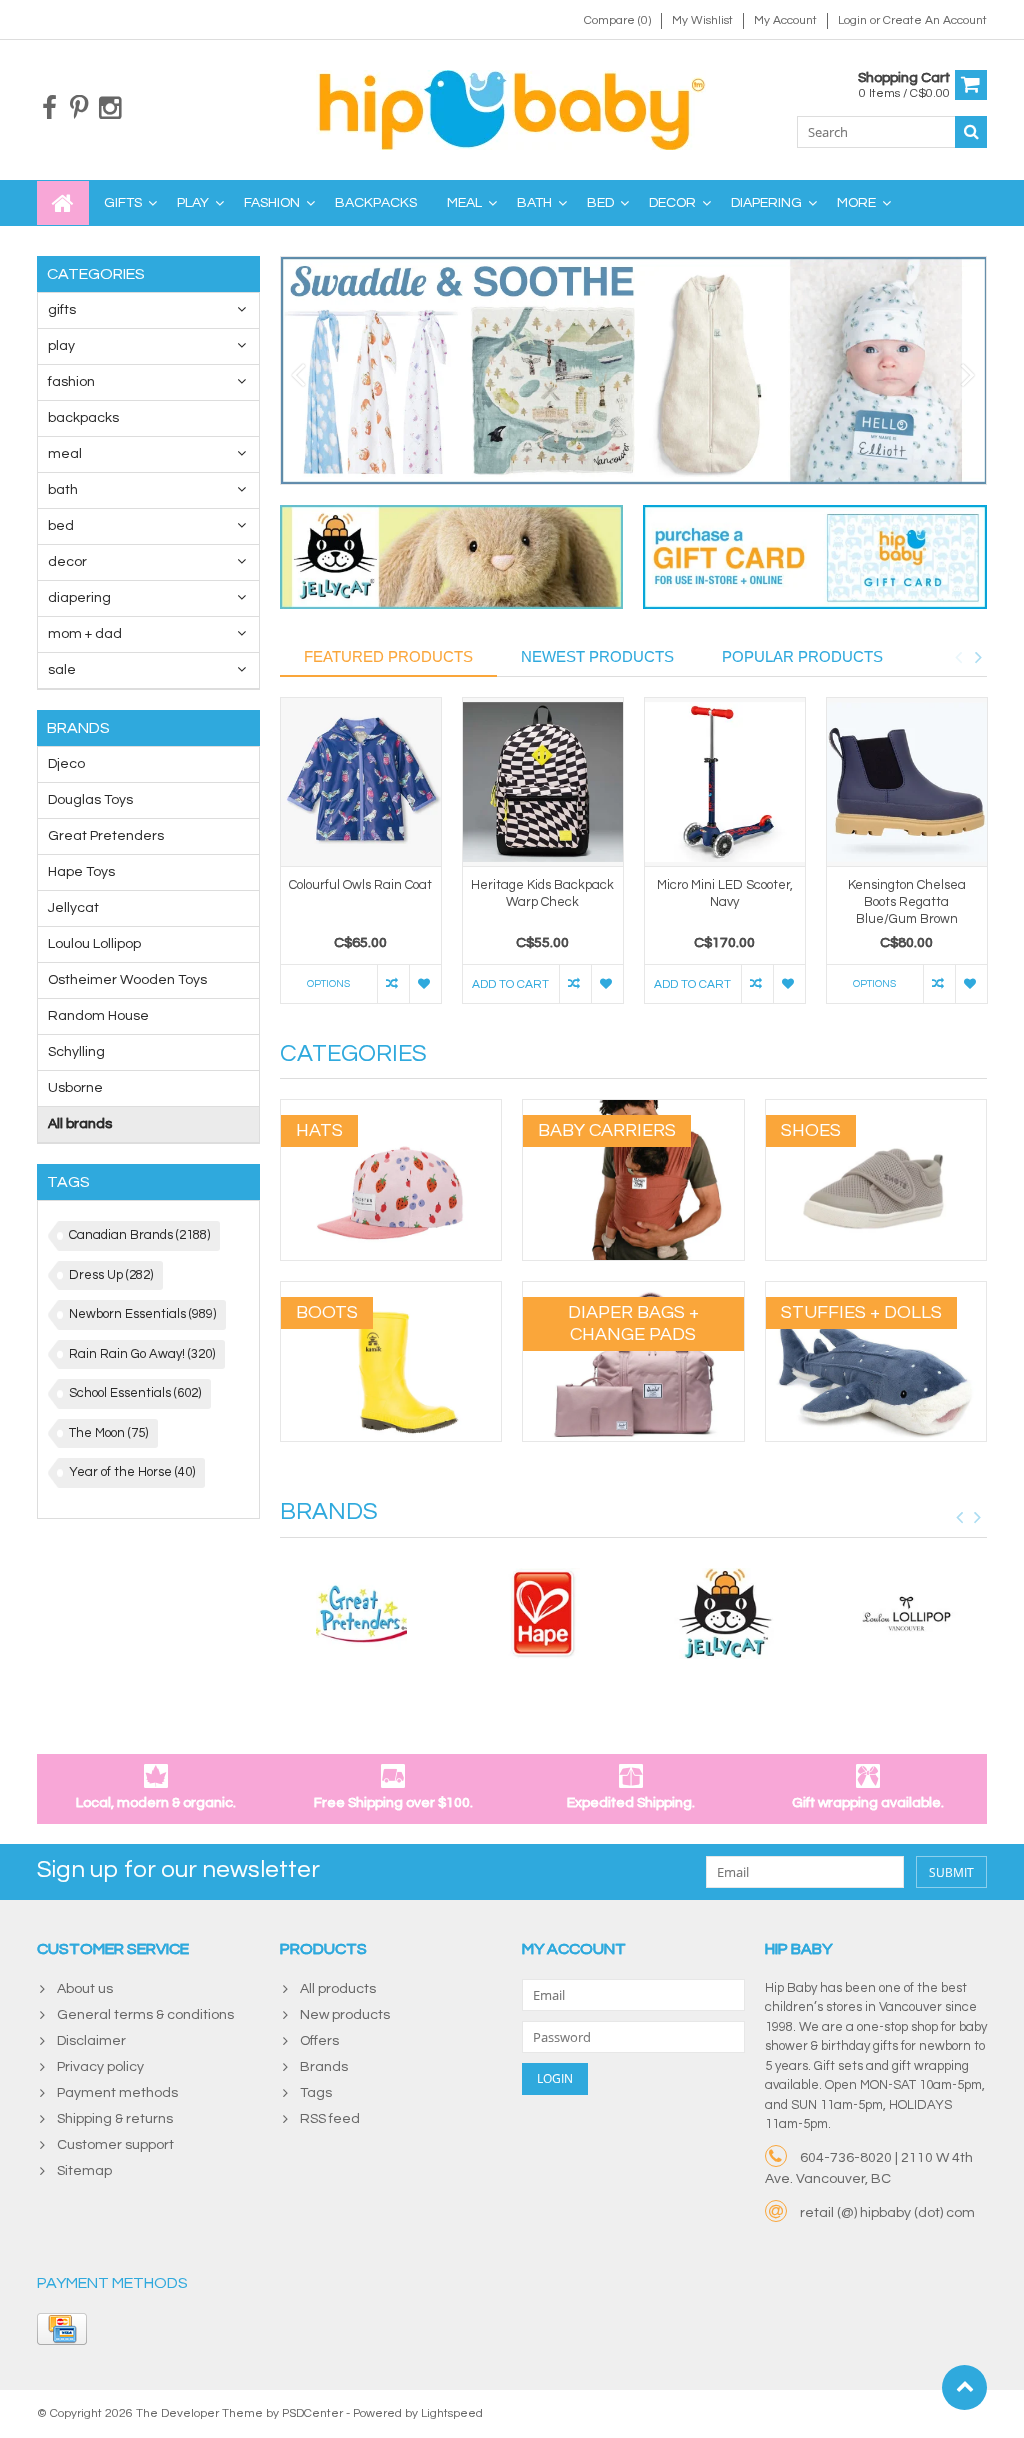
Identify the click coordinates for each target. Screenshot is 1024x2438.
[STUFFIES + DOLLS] (876, 1292)
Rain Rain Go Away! (142, 1354)
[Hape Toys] (543, 1613)
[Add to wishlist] (425, 984)
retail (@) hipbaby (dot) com (887, 2213)
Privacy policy (100, 2067)
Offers (319, 2041)
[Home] (63, 203)
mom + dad (85, 634)
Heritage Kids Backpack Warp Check (542, 893)
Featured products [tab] (388, 656)
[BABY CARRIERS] (633, 1110)
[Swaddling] (634, 370)
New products (345, 2015)
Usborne (75, 1088)
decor (672, 203)
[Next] (968, 376)
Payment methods (117, 2093)
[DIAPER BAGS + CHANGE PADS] (633, 1292)
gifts (123, 203)
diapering (766, 203)
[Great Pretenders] (361, 1613)
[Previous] (298, 376)
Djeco (66, 764)
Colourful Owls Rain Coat (360, 885)
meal (464, 203)
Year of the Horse (132, 1472)
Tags (316, 2093)
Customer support (115, 2145)
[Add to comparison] (393, 984)
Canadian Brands (139, 1235)
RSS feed (330, 2119)
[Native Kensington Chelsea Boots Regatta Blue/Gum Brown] (907, 782)
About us (85, 1989)
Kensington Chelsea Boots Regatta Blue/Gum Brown (907, 902)
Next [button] (978, 657)
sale (62, 670)
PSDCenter (312, 2413)
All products (338, 1989)
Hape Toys (81, 872)
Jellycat (73, 908)
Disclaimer (91, 2041)
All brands (80, 1124)
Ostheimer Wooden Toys (127, 980)
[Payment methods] (62, 2329)
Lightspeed (452, 2413)
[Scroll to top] (964, 2387)
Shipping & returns (115, 2119)
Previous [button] (958, 657)
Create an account (935, 20)
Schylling (76, 1052)
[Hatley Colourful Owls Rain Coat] (361, 782)
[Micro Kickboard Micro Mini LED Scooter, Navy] (725, 782)
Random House (98, 1016)
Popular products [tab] (802, 656)
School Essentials (135, 1393)
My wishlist (702, 20)
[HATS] (391, 1110)
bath (534, 203)
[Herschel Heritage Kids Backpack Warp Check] (543, 782)
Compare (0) (617, 20)
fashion (272, 203)
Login (854, 20)
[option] (361, 861)
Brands (324, 2067)
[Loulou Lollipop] (907, 1613)
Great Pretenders (106, 836)
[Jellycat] (725, 1613)
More (856, 203)
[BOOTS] (391, 1292)
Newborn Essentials (142, 1314)
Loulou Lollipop (94, 944)
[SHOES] (876, 1110)
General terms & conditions (145, 2015)
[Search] (971, 132)
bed (600, 203)
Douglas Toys (90, 800)
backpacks (376, 203)
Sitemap (84, 2171)
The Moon (108, 1433)
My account (785, 20)
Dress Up (111, 1275)
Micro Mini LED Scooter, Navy (725, 893)
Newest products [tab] (597, 656)
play (193, 203)
